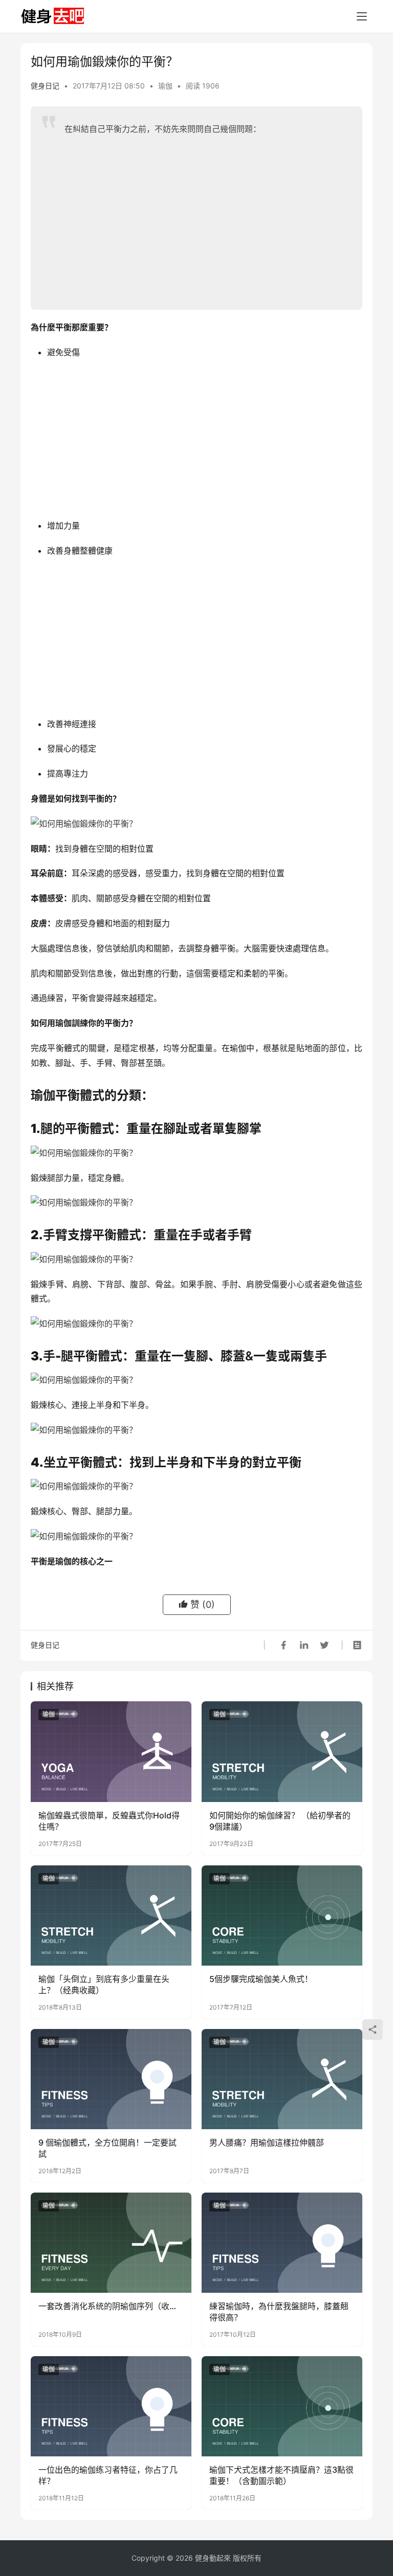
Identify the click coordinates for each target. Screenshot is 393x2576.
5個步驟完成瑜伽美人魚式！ (261, 1979)
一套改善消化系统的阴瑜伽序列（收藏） (111, 2306)
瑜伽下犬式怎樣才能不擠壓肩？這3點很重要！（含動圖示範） (281, 2475)
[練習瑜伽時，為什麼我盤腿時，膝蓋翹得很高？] (282, 2243)
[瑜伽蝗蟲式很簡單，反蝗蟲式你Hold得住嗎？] (111, 1751)
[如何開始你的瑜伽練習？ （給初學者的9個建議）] (282, 1751)
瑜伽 (165, 86)
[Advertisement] (206, 218)
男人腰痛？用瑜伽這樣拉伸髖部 (267, 2142)
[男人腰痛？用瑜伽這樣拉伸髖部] (282, 2079)
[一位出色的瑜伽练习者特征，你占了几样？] (111, 2406)
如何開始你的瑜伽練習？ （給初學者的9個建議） (280, 1821)
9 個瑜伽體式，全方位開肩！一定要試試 (107, 2148)
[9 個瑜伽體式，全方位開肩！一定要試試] (111, 2079)
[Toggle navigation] (362, 16)
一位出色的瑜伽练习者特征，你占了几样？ (108, 2475)
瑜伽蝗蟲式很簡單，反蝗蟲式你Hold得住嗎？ (109, 1821)
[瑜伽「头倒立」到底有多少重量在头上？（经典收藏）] (111, 1916)
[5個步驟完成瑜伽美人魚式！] (282, 1916)
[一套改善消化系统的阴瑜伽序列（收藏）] (111, 2243)
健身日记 (45, 86)
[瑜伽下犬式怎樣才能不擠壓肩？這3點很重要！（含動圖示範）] (282, 2406)
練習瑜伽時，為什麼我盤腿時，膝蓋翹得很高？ (279, 2312)
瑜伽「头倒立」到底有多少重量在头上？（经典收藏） (104, 1985)
